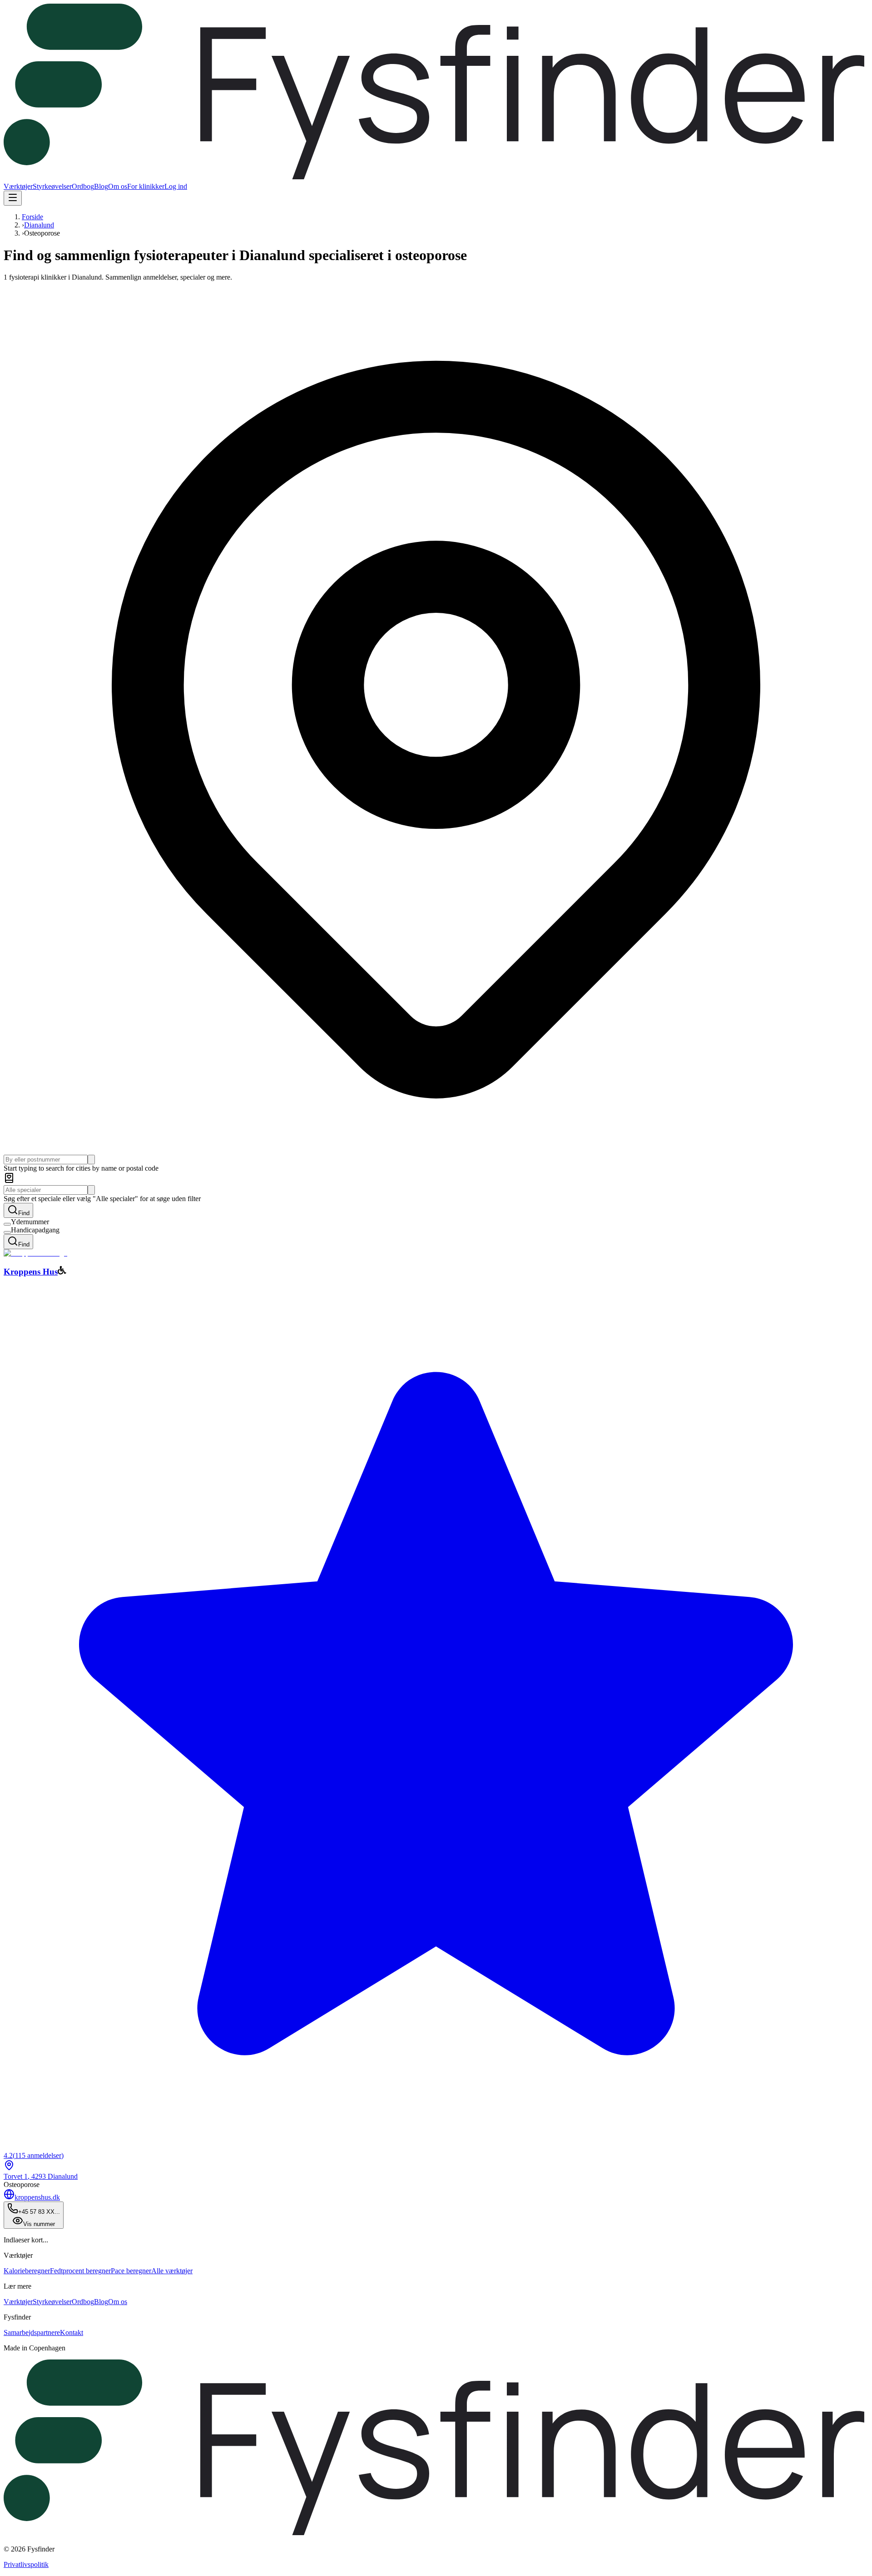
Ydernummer (30, 1222)
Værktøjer (18, 186)
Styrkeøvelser (52, 186)
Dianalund (39, 225)
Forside (32, 217)
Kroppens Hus (31, 1272)
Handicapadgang (35, 1230)
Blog (101, 186)
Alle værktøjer (172, 2271)
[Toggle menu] (13, 198)
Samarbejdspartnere (32, 2332)
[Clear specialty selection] (91, 1190)
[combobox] (46, 1160)
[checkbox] (7, 1224)
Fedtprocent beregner (80, 2271)
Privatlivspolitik (26, 2564)
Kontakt (72, 2332)
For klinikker (146, 186)
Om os (118, 186)
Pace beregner (131, 2271)
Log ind (176, 186)
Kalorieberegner (27, 2271)
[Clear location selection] (91, 1160)
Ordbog (83, 186)
